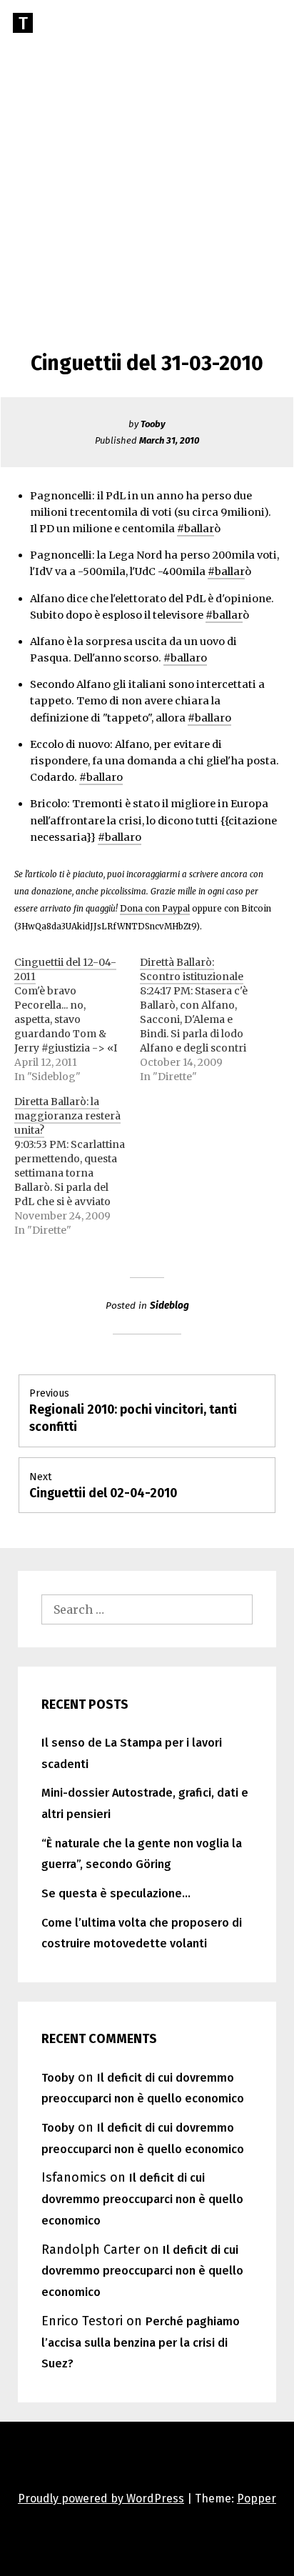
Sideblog (169, 1306)
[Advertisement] (147, 154)
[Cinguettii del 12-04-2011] (77, 1019)
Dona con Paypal (155, 909)
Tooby (153, 424)
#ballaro (185, 658)
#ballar (196, 529)
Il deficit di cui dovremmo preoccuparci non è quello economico (142, 2199)
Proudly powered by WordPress (101, 2498)
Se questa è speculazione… (116, 1893)
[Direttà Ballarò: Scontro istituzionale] (203, 1019)
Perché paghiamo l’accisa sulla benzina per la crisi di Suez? (141, 2343)
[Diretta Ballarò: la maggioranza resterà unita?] (77, 1166)
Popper (257, 2498)
